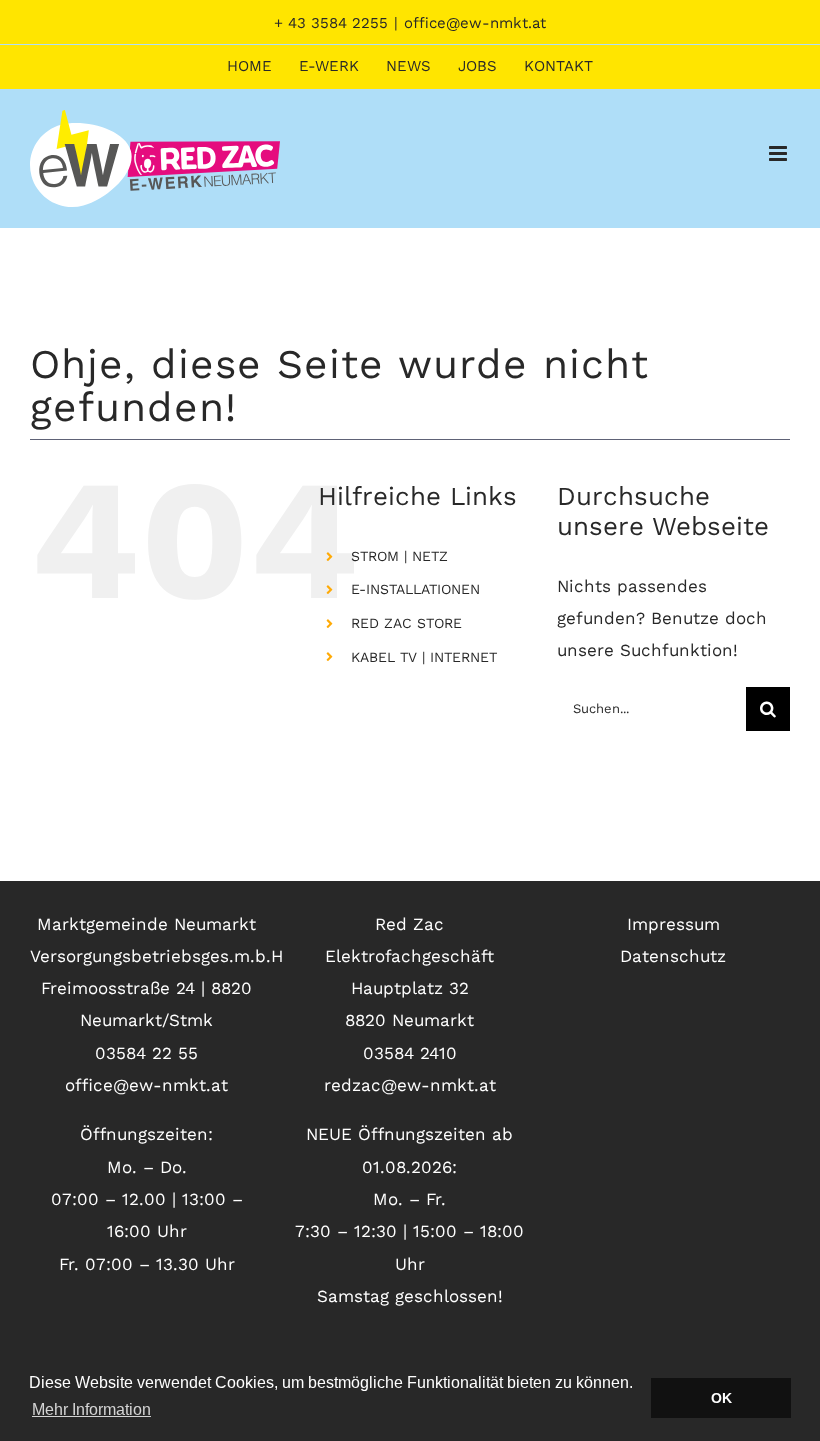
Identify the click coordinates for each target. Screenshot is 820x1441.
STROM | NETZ (399, 556)
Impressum (673, 924)
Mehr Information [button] (91, 1409)
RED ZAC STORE (406, 623)
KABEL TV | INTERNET (424, 657)
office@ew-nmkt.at (475, 23)
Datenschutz (673, 956)
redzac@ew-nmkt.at (410, 1085)
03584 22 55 (146, 1053)
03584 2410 (410, 1053)
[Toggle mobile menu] (779, 153)
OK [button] (721, 1398)
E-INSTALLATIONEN (415, 589)
